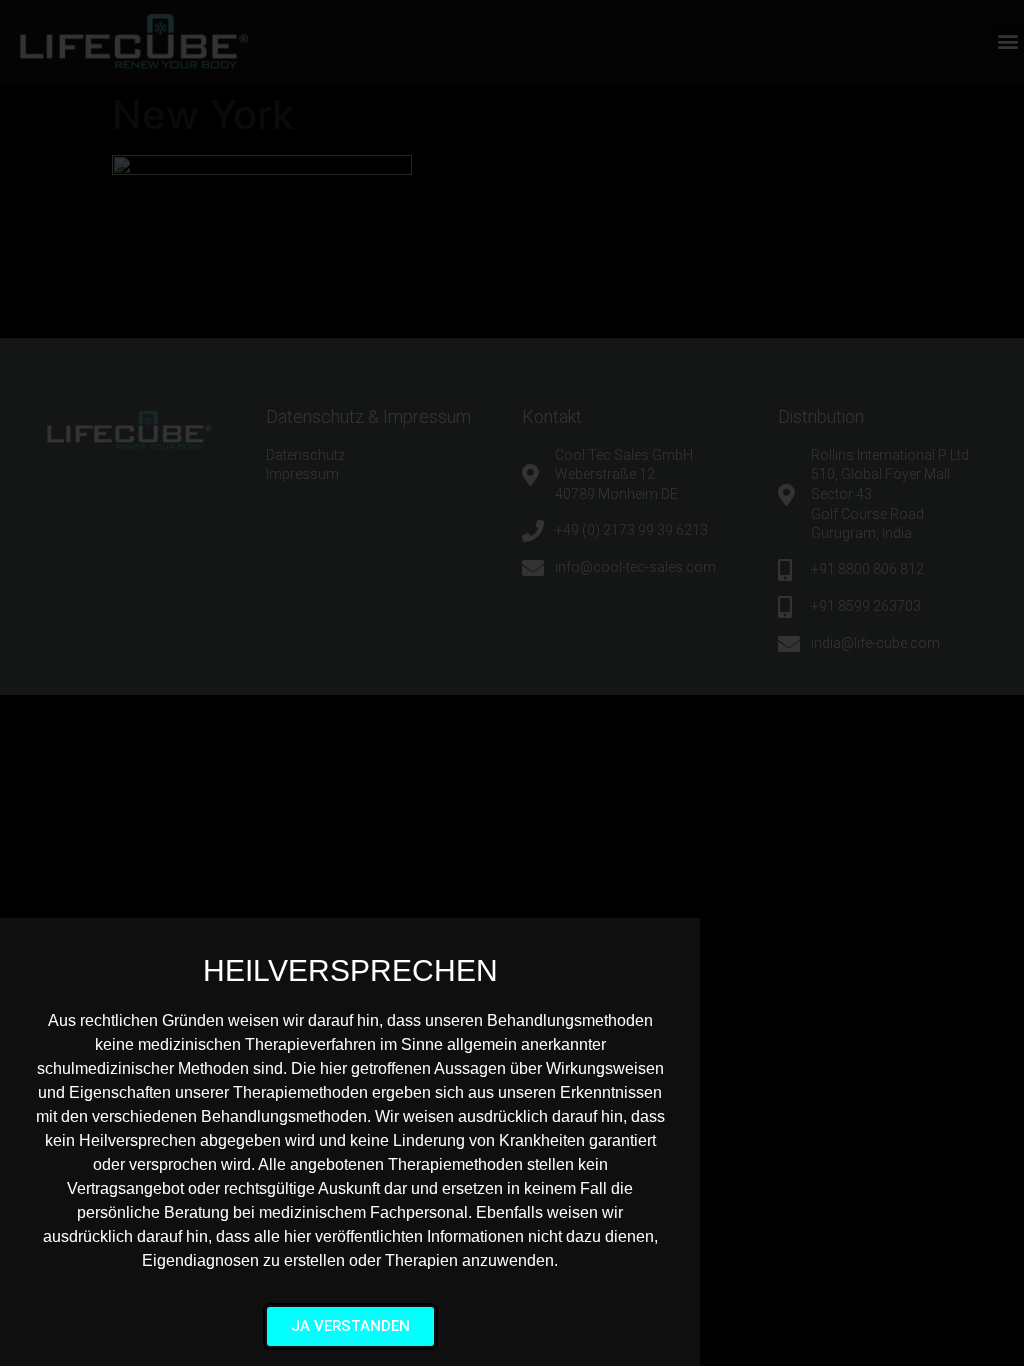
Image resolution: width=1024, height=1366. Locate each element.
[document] (512, 683)
